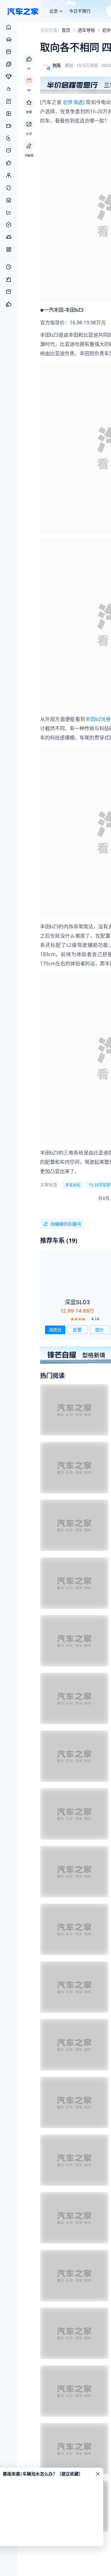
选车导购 (86, 30)
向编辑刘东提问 (66, 1224)
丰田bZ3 (95, 719)
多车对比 (73, 1185)
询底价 (55, 1330)
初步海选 (73, 102)
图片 (100, 1330)
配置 (77, 1330)
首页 (66, 30)
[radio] (72, 1319)
